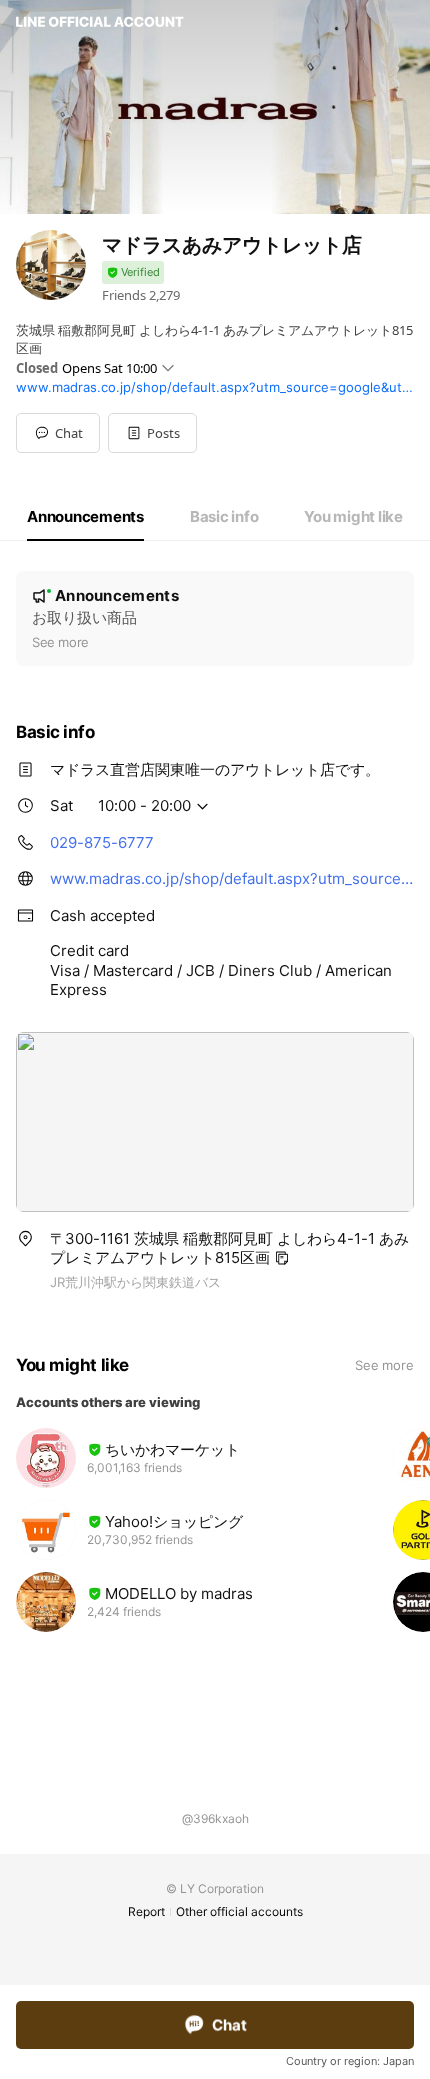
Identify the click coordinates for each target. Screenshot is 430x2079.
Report (146, 1911)
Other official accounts (239, 1911)
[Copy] (282, 1258)
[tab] (85, 517)
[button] (152, 433)
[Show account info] (133, 272)
